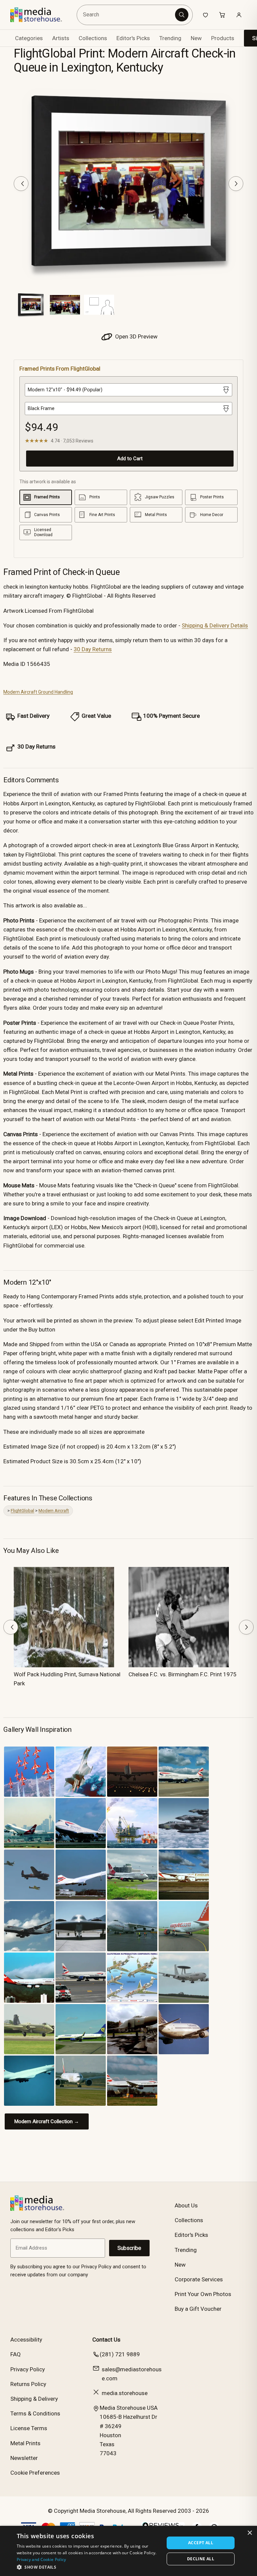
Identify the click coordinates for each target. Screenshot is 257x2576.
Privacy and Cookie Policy (41, 2559)
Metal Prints (25, 2443)
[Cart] (222, 15)
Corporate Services (199, 2279)
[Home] (41, 15)
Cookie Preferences (35, 2473)
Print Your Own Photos (203, 2294)
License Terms (29, 2428)
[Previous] (21, 184)
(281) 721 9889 (120, 2354)
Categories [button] (29, 38)
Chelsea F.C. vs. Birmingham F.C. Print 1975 (183, 1674)
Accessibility (26, 2340)
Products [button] (223, 38)
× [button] (249, 2533)
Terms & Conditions (35, 2413)
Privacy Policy (28, 2369)
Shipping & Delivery (34, 2399)
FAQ (16, 2354)
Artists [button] (61, 38)
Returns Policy (28, 2384)
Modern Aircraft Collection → (47, 2121)
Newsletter (24, 2458)
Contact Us (106, 2340)
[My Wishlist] (205, 15)
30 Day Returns (93, 649)
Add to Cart (130, 459)
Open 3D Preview (136, 336)
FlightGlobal (22, 1511)
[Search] (182, 15)
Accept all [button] (201, 2543)
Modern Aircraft (54, 1511)
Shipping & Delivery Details (215, 625)
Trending (170, 38)
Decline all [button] (201, 2559)
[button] (88, 2567)
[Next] (236, 184)
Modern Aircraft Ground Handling (38, 692)
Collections (93, 38)
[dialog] (128, 2551)
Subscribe (129, 2248)
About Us (186, 2205)
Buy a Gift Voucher (198, 2309)
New (196, 38)
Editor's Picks (133, 38)
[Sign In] (239, 15)
